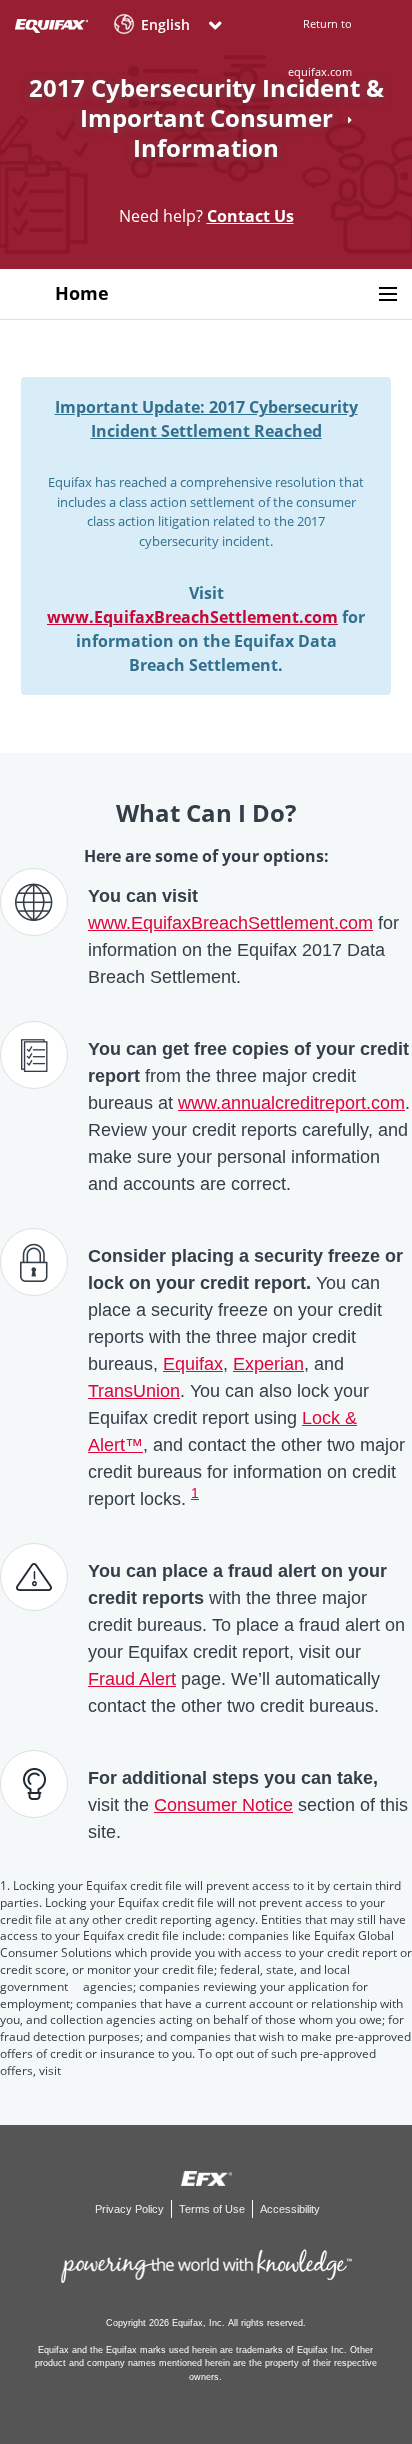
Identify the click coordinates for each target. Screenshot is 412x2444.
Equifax (193, 1364)
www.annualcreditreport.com (291, 1103)
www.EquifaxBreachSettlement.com (192, 617)
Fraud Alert (132, 1679)
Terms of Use (213, 2209)
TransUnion (134, 1391)
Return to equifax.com (320, 47)
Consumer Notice (223, 1805)
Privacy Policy (131, 2209)
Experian (268, 1364)
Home (82, 293)
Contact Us (250, 216)
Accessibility (290, 2209)
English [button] (165, 24)
